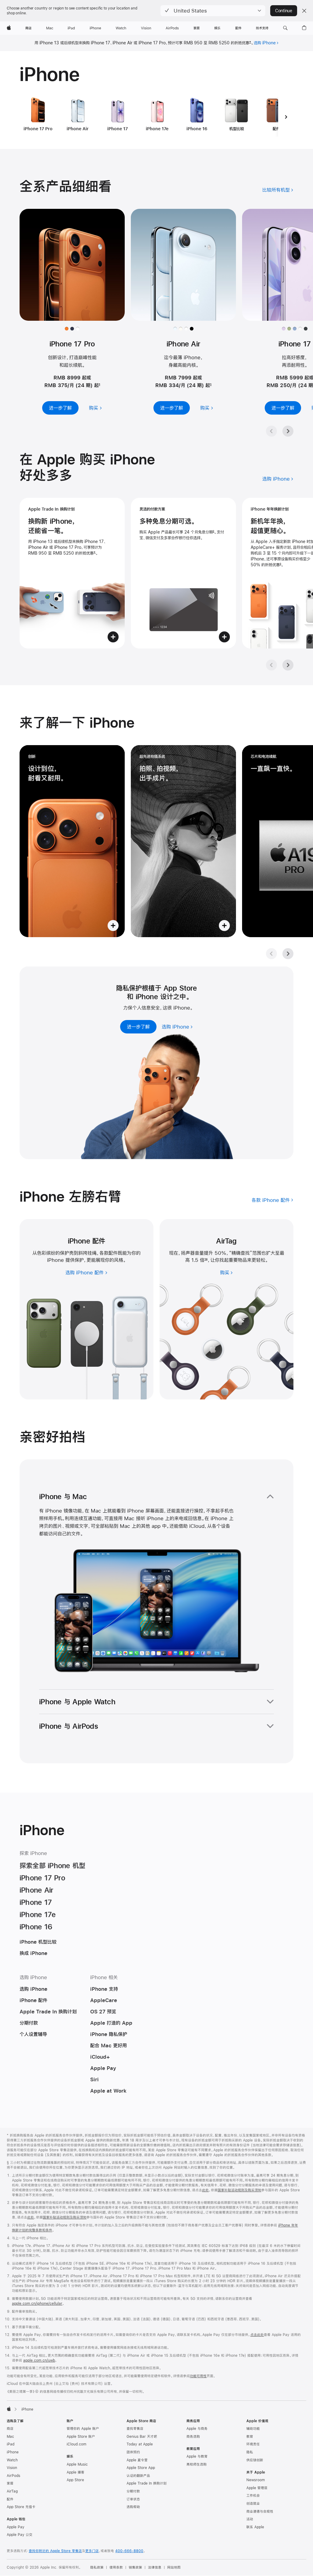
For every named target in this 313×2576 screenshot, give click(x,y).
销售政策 (135, 2567)
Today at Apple (140, 2444)
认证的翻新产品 (138, 2476)
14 (206, 1260)
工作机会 (253, 2496)
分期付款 (133, 2491)
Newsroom (256, 2480)
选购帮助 (133, 2507)
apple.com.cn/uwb (39, 2360)
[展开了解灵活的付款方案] (183, 573)
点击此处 (257, 2335)
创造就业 (253, 2504)
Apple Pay (16, 2527)
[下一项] (286, 117)
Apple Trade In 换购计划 (147, 2483)
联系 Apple (255, 2527)
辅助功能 (253, 2429)
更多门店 (92, 2551)
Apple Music (77, 2464)
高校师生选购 (197, 2464)
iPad (11, 2444)
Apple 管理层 (257, 2488)
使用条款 (116, 2567)
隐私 (250, 2452)
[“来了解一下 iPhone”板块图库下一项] (288, 954)
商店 (10, 2429)
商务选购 (193, 2437)
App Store (75, 2480)
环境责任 (253, 2444)
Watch (12, 2460)
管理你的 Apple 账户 (83, 2429)
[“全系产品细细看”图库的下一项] (288, 431)
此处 (205, 2190)
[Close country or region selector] (304, 11)
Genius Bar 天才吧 (142, 2437)
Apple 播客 (75, 2472)
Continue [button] (284, 11)
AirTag (12, 2491)
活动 (250, 2519)
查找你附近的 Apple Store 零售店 (55, 2551)
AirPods (13, 2476)
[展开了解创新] (72, 841)
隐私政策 (97, 2567)
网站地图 (174, 2567)
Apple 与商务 (197, 2429)
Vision (12, 2468)
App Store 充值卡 (21, 2507)
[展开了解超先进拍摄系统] (183, 841)
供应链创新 (255, 2460)
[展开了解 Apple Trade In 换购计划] (72, 573)
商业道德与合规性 (260, 2511)
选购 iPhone (265, 43)
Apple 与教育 (197, 2456)
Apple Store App (141, 2468)
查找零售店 (135, 2429)
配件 (10, 2499)
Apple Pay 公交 (20, 2535)
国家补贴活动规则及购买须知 (239, 2190)
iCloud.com (76, 2444)
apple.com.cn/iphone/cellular (37, 2304)
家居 (10, 2483)
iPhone (13, 2452)
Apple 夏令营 (137, 2460)
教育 (250, 2437)
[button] (213, 11)
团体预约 (133, 2452)
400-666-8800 (129, 2551)
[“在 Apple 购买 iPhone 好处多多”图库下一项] (288, 665)
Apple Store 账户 (81, 2437)
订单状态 (133, 2499)
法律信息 (155, 2567)
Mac (10, 2437)
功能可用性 (198, 2376)
